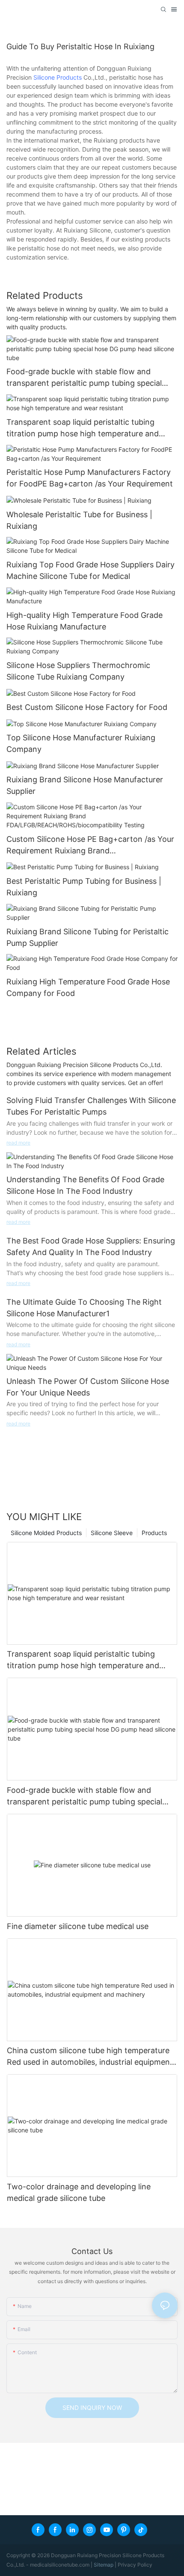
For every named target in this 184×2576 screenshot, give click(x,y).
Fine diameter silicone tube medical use (78, 1926)
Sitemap (104, 2565)
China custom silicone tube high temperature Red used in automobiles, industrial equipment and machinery (90, 2057)
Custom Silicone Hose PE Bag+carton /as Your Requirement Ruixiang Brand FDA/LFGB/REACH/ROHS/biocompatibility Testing (90, 845)
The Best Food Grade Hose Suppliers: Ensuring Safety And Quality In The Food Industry (91, 1246)
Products (154, 1533)
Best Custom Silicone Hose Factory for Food (87, 707)
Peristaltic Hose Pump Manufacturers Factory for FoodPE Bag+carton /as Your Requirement (90, 478)
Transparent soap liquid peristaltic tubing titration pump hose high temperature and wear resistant (83, 428)
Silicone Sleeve (112, 1533)
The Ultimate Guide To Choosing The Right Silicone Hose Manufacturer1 (84, 1308)
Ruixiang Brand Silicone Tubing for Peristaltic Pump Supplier (88, 937)
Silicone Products (58, 77)
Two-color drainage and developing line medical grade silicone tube (79, 2192)
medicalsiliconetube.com (60, 2565)
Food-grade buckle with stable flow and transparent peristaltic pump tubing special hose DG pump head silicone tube (84, 378)
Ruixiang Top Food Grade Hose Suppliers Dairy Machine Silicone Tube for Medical (91, 570)
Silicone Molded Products (46, 1533)
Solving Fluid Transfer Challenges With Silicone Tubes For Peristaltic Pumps (91, 1106)
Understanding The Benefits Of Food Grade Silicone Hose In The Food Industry (85, 1185)
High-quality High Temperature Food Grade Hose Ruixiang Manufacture (85, 621)
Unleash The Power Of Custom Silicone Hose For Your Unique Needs (88, 1387)
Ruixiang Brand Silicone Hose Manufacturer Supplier (85, 785)
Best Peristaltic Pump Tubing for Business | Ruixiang (84, 887)
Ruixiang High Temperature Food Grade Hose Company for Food (88, 987)
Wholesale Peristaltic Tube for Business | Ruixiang (79, 520)
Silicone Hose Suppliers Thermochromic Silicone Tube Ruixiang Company (78, 671)
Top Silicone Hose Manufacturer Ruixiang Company (81, 743)
